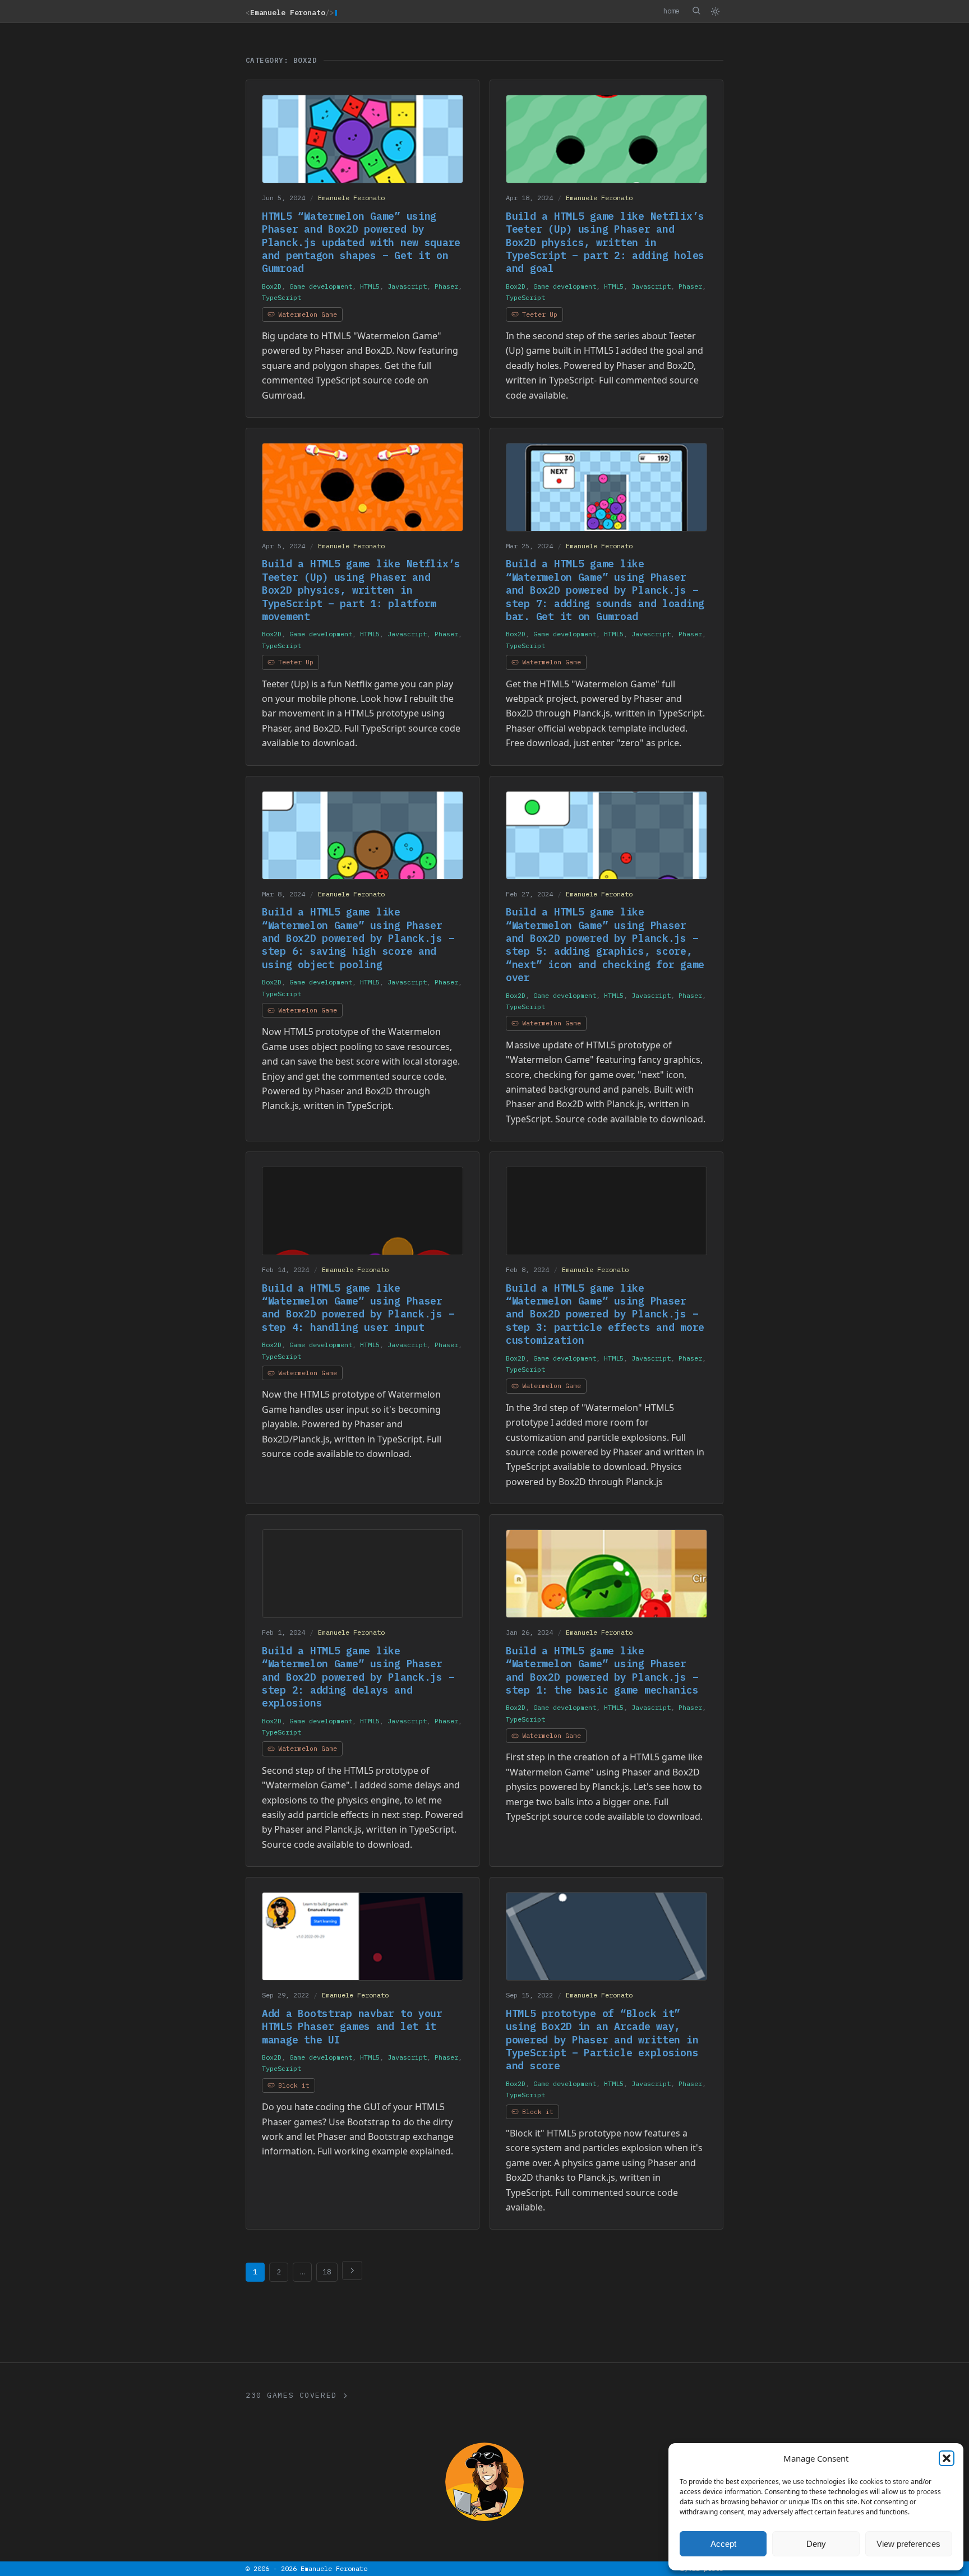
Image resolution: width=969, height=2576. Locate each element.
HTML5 (370, 286)
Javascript (407, 286)
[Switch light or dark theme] (715, 11)
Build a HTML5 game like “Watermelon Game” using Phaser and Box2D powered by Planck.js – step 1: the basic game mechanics (602, 1670)
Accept (723, 2544)
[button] (947, 2458)
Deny (816, 2544)
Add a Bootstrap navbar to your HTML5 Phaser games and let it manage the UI (352, 2027)
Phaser (446, 286)
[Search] (696, 11)
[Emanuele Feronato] (484, 2482)
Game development (321, 286)
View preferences (908, 2544)
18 (327, 2272)
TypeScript (282, 297)
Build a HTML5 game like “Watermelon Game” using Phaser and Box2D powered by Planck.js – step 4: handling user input (358, 1308)
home (671, 11)
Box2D (272, 286)
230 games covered (291, 2395)
